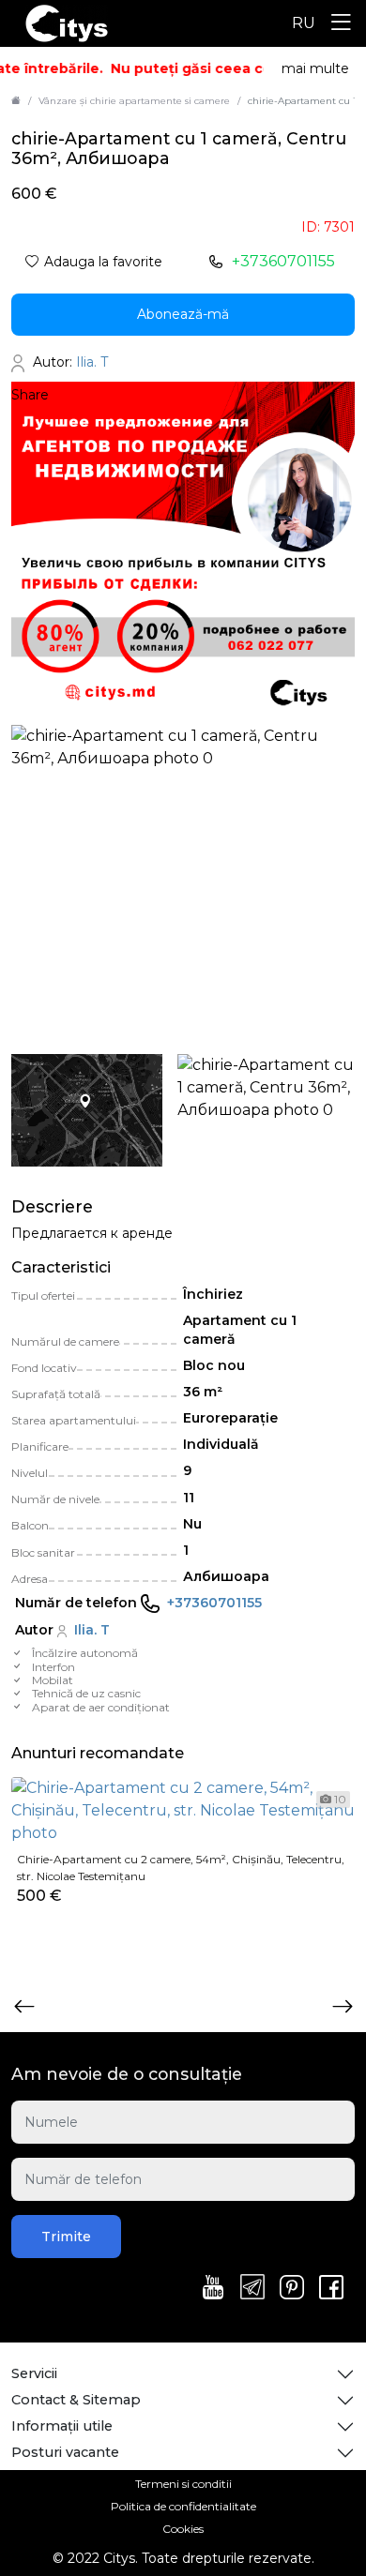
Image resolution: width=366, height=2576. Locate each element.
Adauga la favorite (103, 262)
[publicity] (183, 552)
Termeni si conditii (183, 2484)
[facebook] (331, 2289)
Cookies (183, 2529)
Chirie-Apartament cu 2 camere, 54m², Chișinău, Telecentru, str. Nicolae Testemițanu (181, 1868)
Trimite (66, 2237)
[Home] (16, 101)
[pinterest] (292, 2289)
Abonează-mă (183, 314)
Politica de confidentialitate (183, 2506)
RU (304, 23)
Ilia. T (92, 1630)
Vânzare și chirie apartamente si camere (134, 101)
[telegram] (252, 2288)
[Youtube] (213, 2289)
